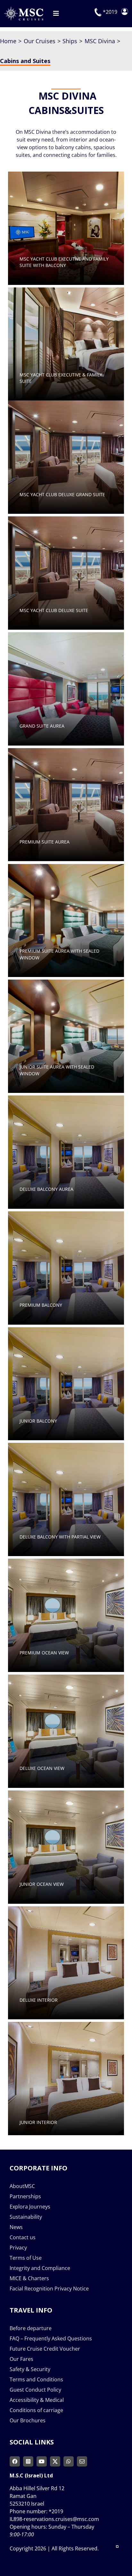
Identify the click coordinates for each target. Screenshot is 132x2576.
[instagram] (28, 2461)
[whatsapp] (69, 2461)
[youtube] (42, 2461)
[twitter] (55, 2461)
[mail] (82, 2461)
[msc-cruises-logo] (23, 9)
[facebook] (15, 2461)
